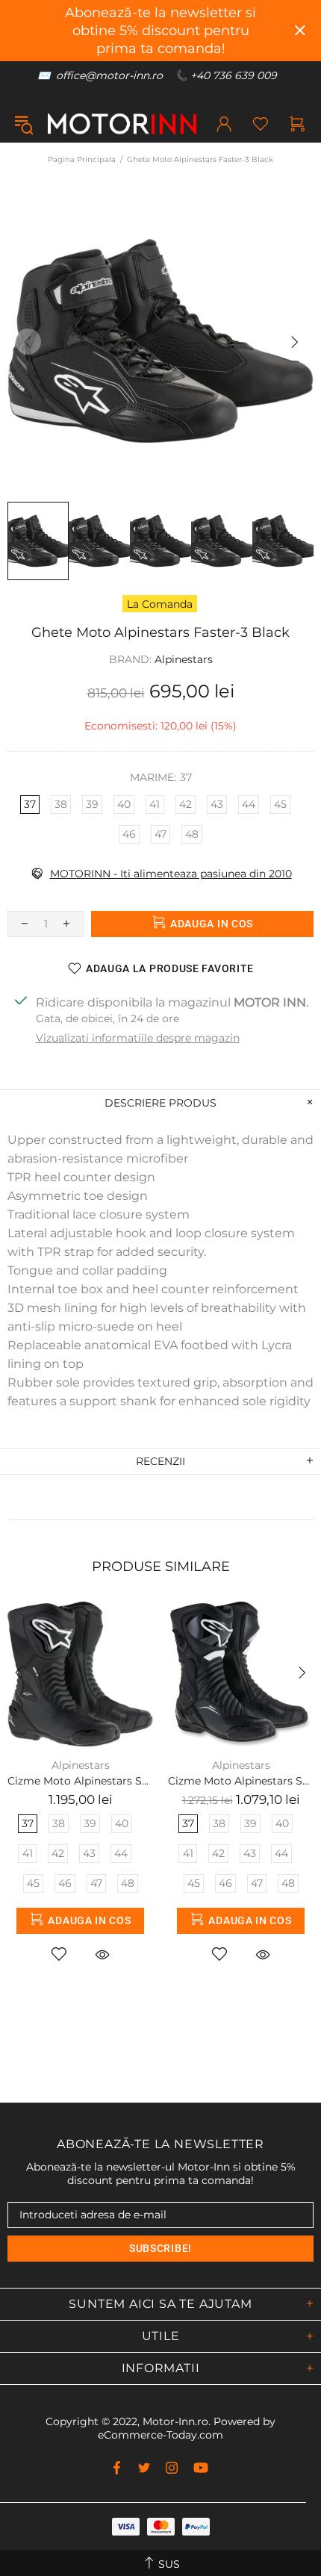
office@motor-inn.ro (109, 75)
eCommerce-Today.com (160, 2435)
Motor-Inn (122, 124)
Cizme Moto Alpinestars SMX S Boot (80, 1781)
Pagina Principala (82, 159)
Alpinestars (184, 659)
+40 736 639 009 (234, 75)
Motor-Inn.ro (175, 2421)
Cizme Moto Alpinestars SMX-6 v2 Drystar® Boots (241, 1781)
